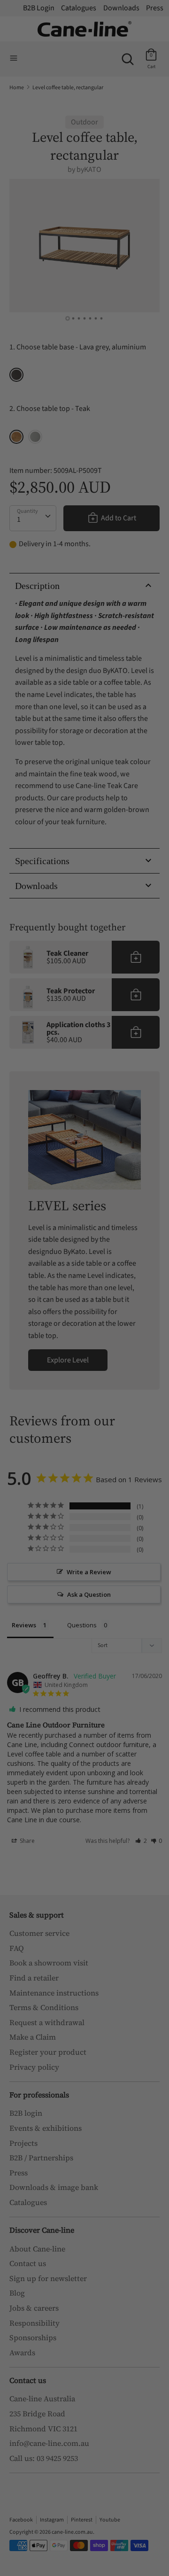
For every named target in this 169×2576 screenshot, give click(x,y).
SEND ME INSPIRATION (125, 1337)
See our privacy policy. (125, 1358)
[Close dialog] (160, 1214)
